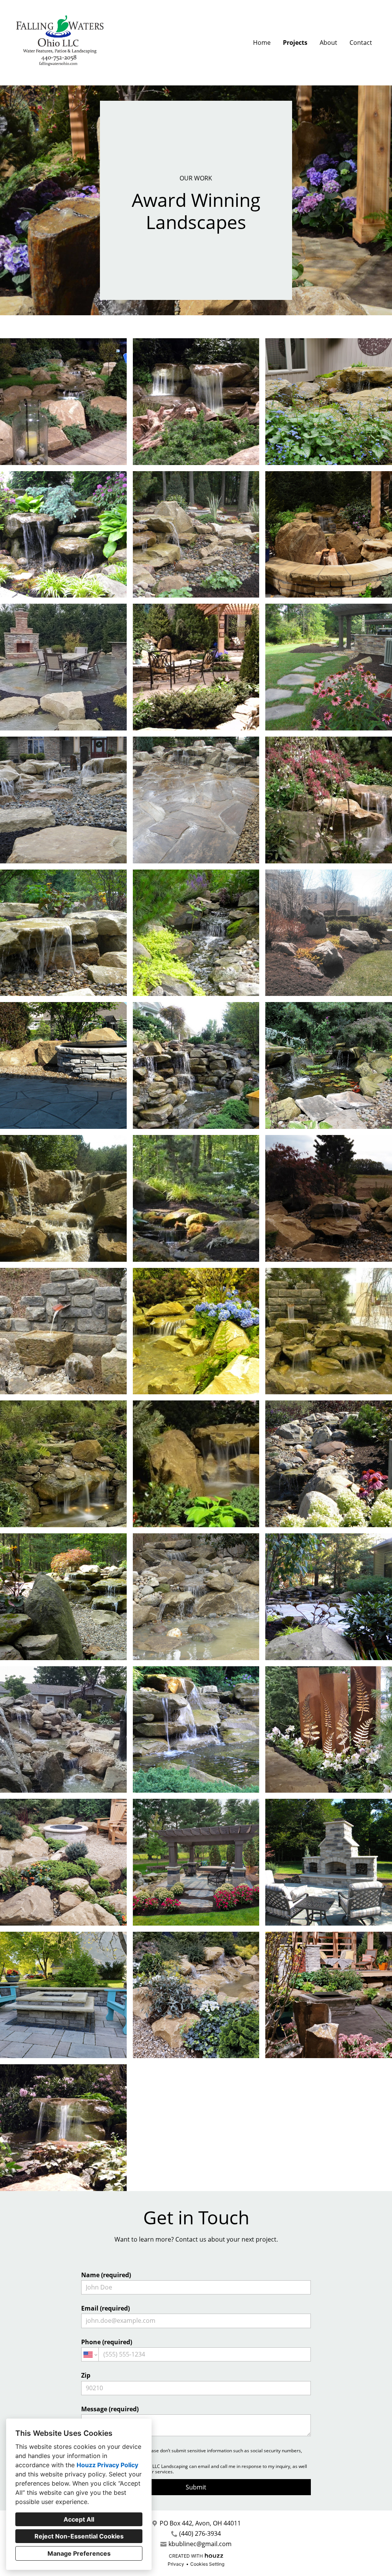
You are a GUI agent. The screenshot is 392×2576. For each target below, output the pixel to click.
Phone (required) (107, 2342)
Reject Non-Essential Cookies (79, 2536)
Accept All (79, 2519)
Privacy (176, 2564)
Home (262, 43)
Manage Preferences (79, 2553)
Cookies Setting (207, 2564)
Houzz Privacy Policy (107, 2465)
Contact (361, 43)
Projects (295, 43)
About (328, 43)
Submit (196, 2487)
